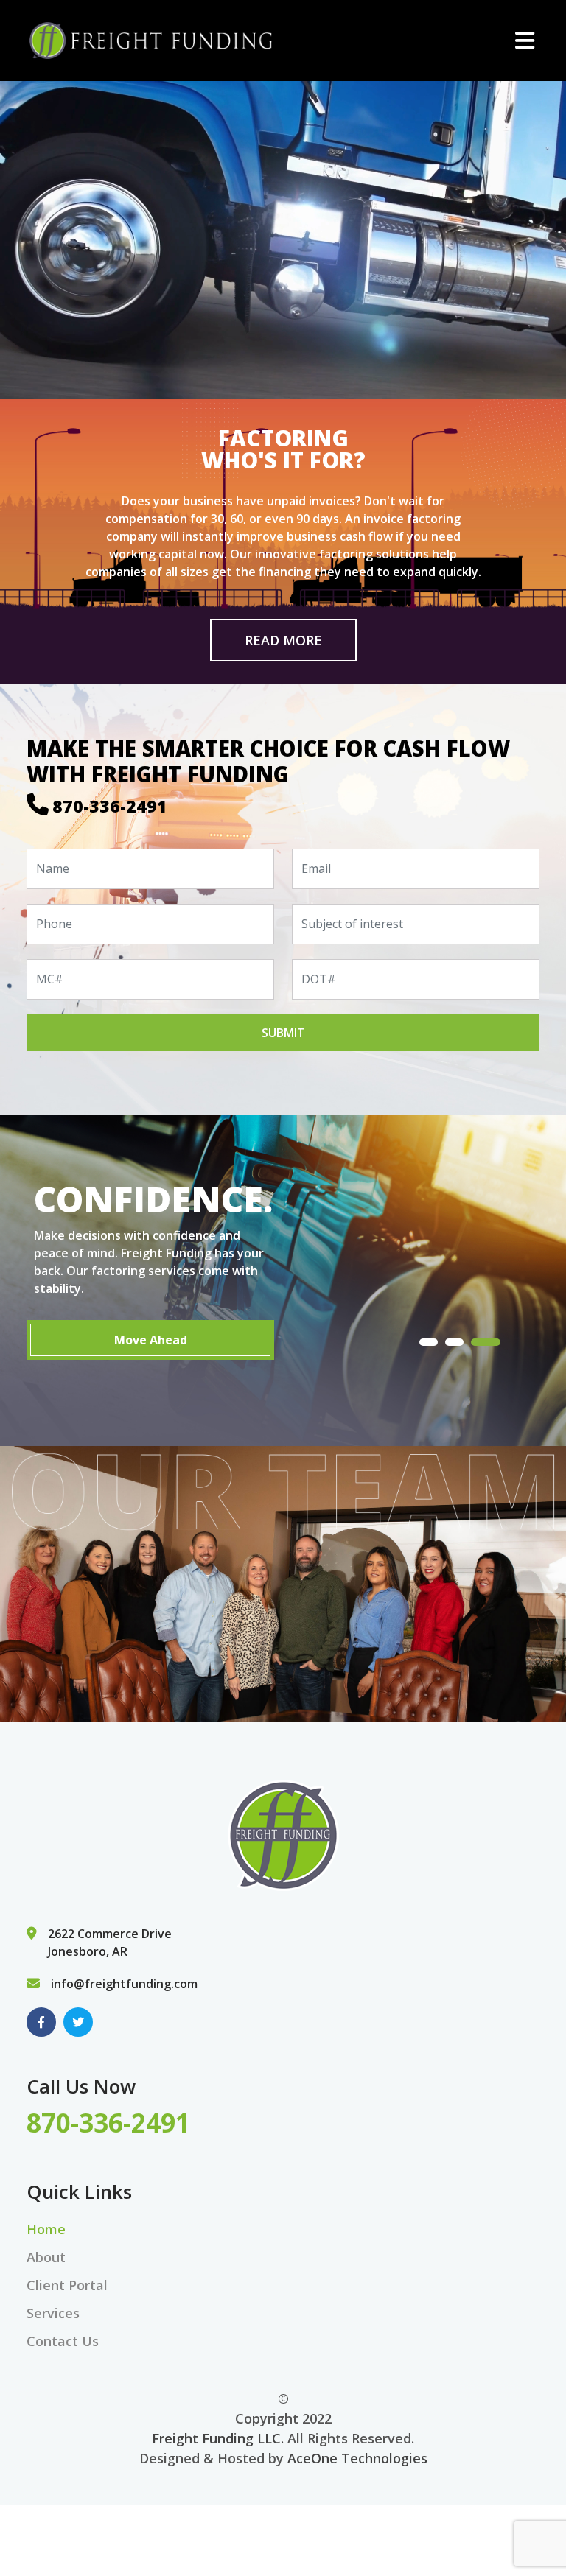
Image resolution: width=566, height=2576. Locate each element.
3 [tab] (491, 1342)
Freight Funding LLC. (218, 2438)
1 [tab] (434, 1342)
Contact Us (63, 2341)
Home (46, 2229)
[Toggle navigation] (525, 41)
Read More (283, 640)
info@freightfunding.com (124, 1984)
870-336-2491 (110, 806)
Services (53, 2313)
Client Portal (67, 2285)
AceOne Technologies (357, 2458)
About (46, 2257)
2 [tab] (465, 1342)
